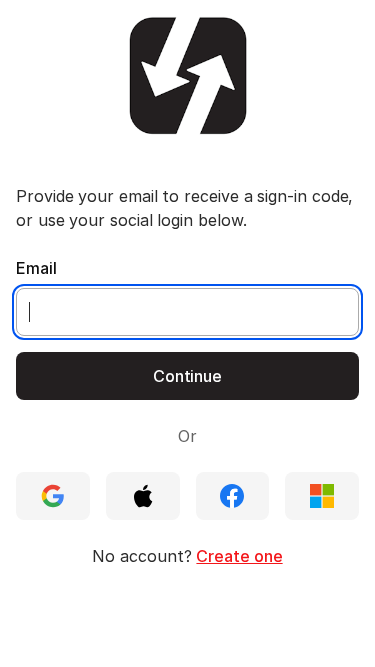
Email (36, 268)
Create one (239, 556)
